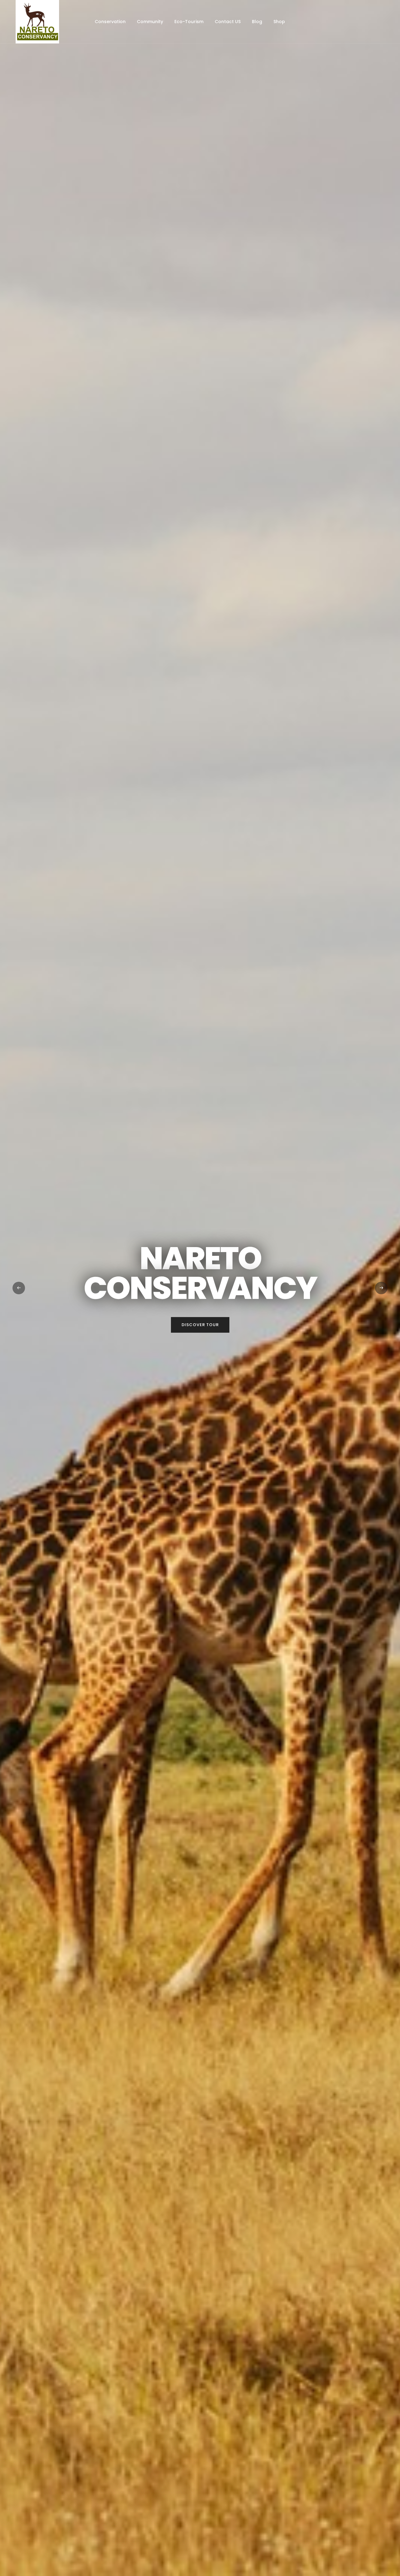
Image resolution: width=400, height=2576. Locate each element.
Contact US (228, 22)
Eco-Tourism (189, 22)
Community (150, 22)
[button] (19, 1288)
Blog (257, 22)
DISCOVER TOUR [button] (200, 1325)
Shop (279, 22)
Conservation (110, 22)
